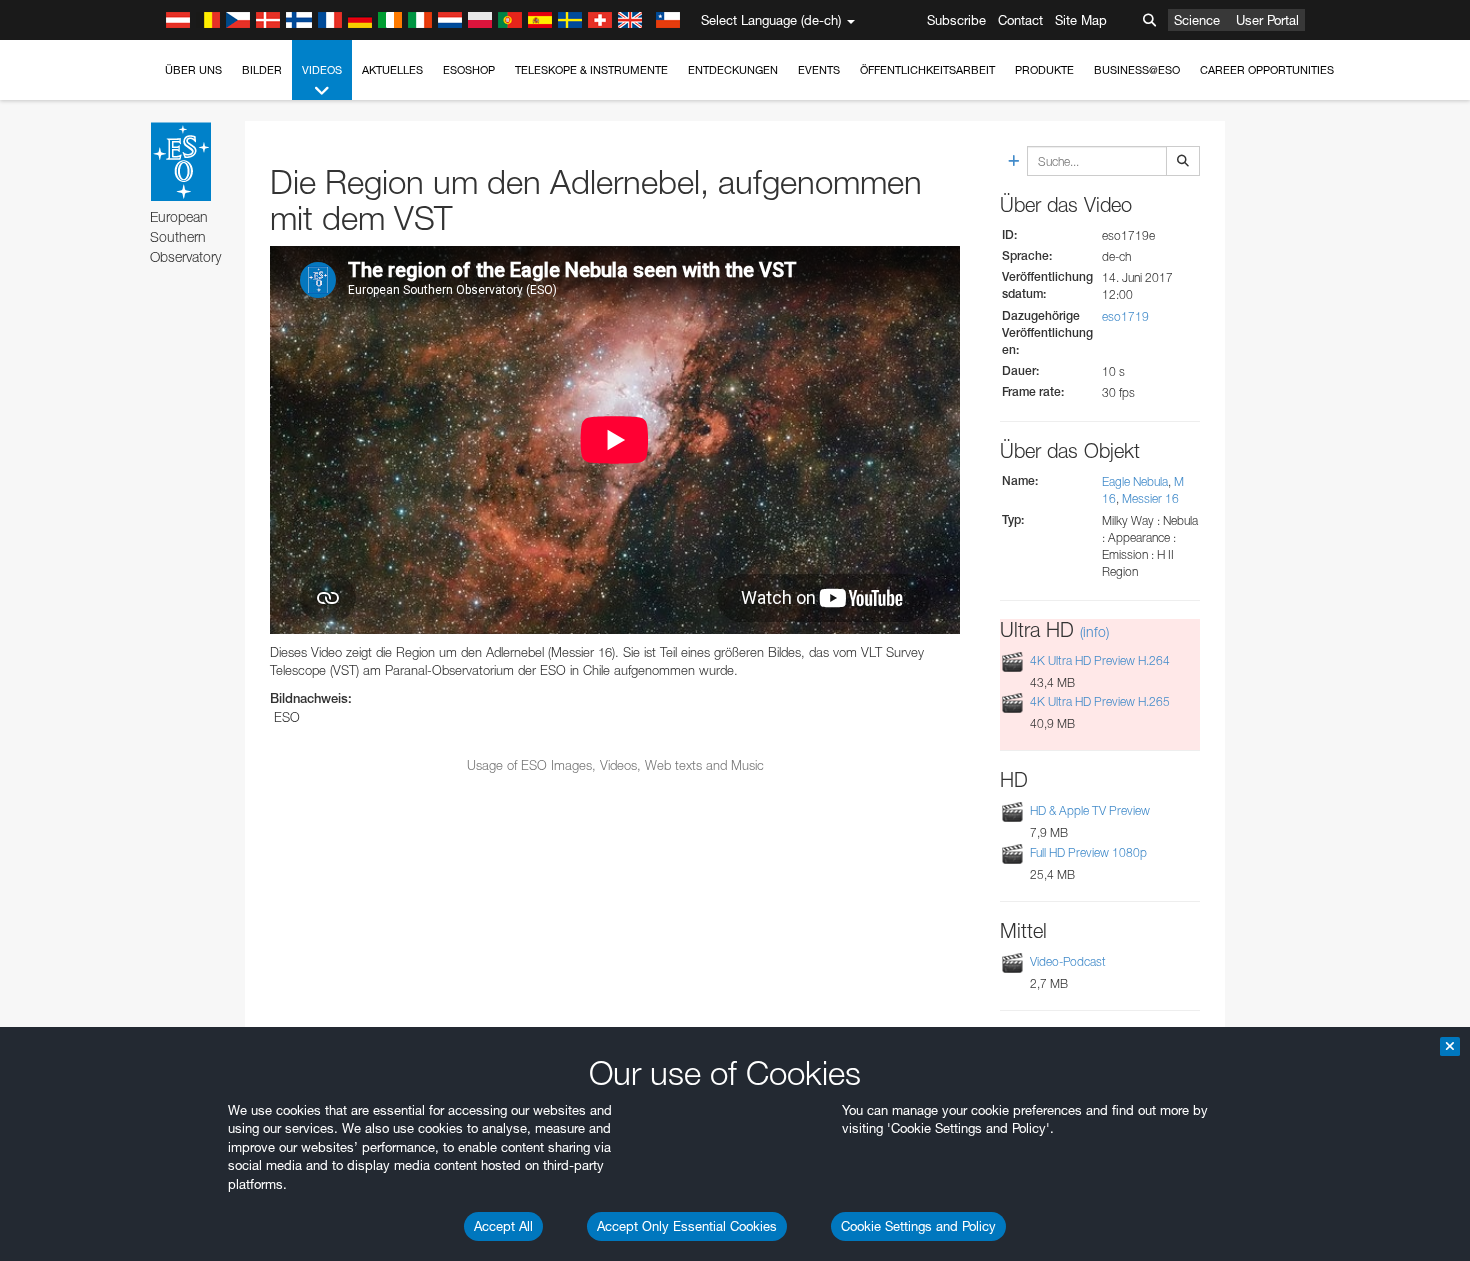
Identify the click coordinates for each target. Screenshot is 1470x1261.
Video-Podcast (1068, 961)
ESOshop (469, 70)
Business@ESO (1137, 70)
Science (1197, 20)
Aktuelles (392, 70)
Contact (1020, 20)
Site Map (1081, 20)
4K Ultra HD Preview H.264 (1100, 660)
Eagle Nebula (1135, 481)
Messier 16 (1150, 498)
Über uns (193, 70)
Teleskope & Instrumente (591, 70)
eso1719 (1125, 316)
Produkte (1044, 70)
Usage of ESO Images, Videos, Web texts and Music (615, 765)
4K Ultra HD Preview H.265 (1100, 701)
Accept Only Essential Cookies (687, 1226)
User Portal (1267, 20)
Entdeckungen (733, 70)
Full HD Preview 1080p (1088, 852)
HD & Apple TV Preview (1090, 810)
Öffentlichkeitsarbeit (927, 70)
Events (819, 70)
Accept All (503, 1226)
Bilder (262, 70)
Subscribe (956, 20)
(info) (1094, 631)
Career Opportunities (1267, 70)
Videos (322, 70)
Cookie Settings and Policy (918, 1226)
